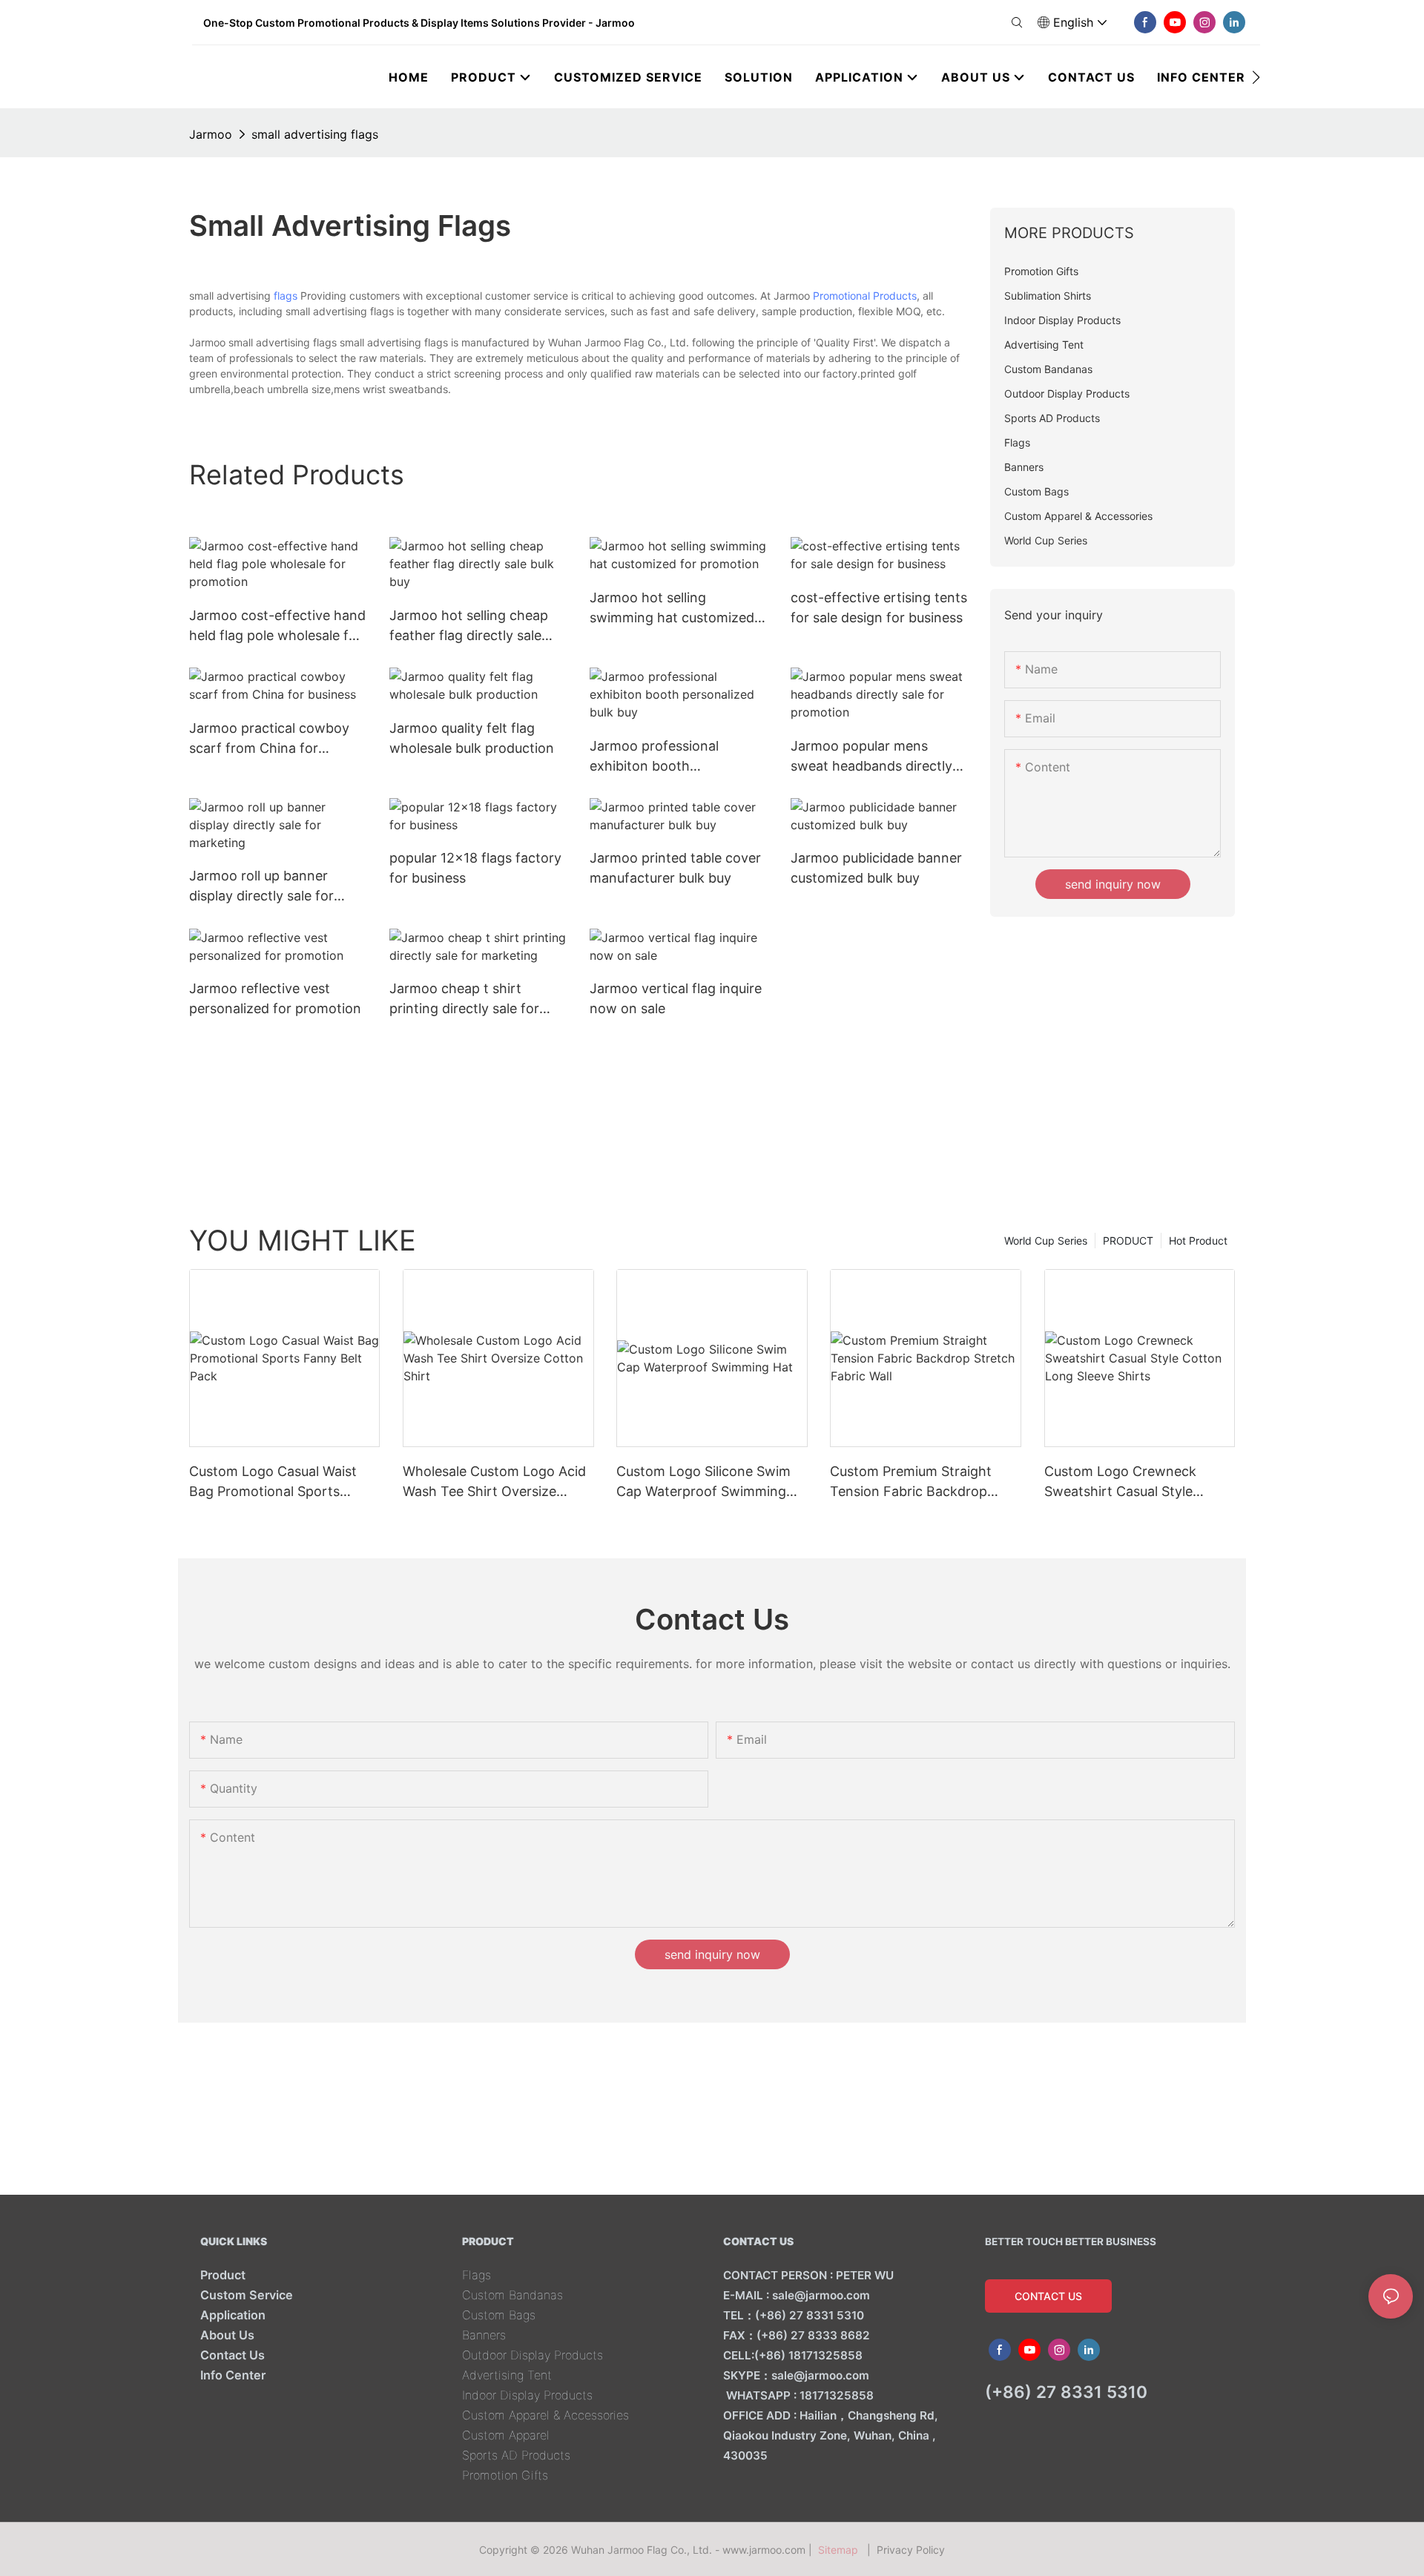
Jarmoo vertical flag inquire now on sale (676, 998)
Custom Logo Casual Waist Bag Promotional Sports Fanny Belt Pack (273, 1482)
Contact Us (233, 2355)
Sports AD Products (516, 2455)
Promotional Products (865, 296)
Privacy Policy (911, 2550)
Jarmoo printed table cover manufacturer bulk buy (675, 868)
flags (286, 296)
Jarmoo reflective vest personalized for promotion (275, 998)
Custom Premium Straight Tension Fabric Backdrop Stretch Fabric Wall (911, 1482)
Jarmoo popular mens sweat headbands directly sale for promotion (871, 757)
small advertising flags (315, 134)
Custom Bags (499, 2315)
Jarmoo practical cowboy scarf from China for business (269, 739)
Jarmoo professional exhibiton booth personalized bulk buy (658, 757)
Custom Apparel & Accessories (545, 2415)
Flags (477, 2275)
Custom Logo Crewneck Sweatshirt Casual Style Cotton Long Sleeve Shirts (1127, 1482)
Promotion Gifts (505, 2475)
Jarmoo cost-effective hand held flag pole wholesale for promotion (277, 626)
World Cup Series (1046, 1241)
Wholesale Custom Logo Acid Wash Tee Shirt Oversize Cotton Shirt (494, 1482)
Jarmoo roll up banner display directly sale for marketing (261, 887)
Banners (484, 2335)
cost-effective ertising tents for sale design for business (879, 607)
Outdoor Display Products (533, 2355)
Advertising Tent (507, 2375)
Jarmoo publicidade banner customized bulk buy (876, 868)
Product (223, 2275)
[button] (1256, 77)
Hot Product (1198, 1241)
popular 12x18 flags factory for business (475, 868)
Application (233, 2315)
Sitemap (841, 2550)
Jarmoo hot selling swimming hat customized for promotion (672, 609)
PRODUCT (1128, 1241)
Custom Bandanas (512, 2295)
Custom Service (247, 2295)
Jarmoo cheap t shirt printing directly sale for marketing (464, 999)
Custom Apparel (506, 2435)
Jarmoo (211, 134)
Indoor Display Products (527, 2395)
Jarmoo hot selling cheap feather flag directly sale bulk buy (469, 626)
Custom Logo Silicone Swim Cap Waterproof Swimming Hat (703, 1482)
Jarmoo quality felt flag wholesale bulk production (472, 738)
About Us (227, 2335)
